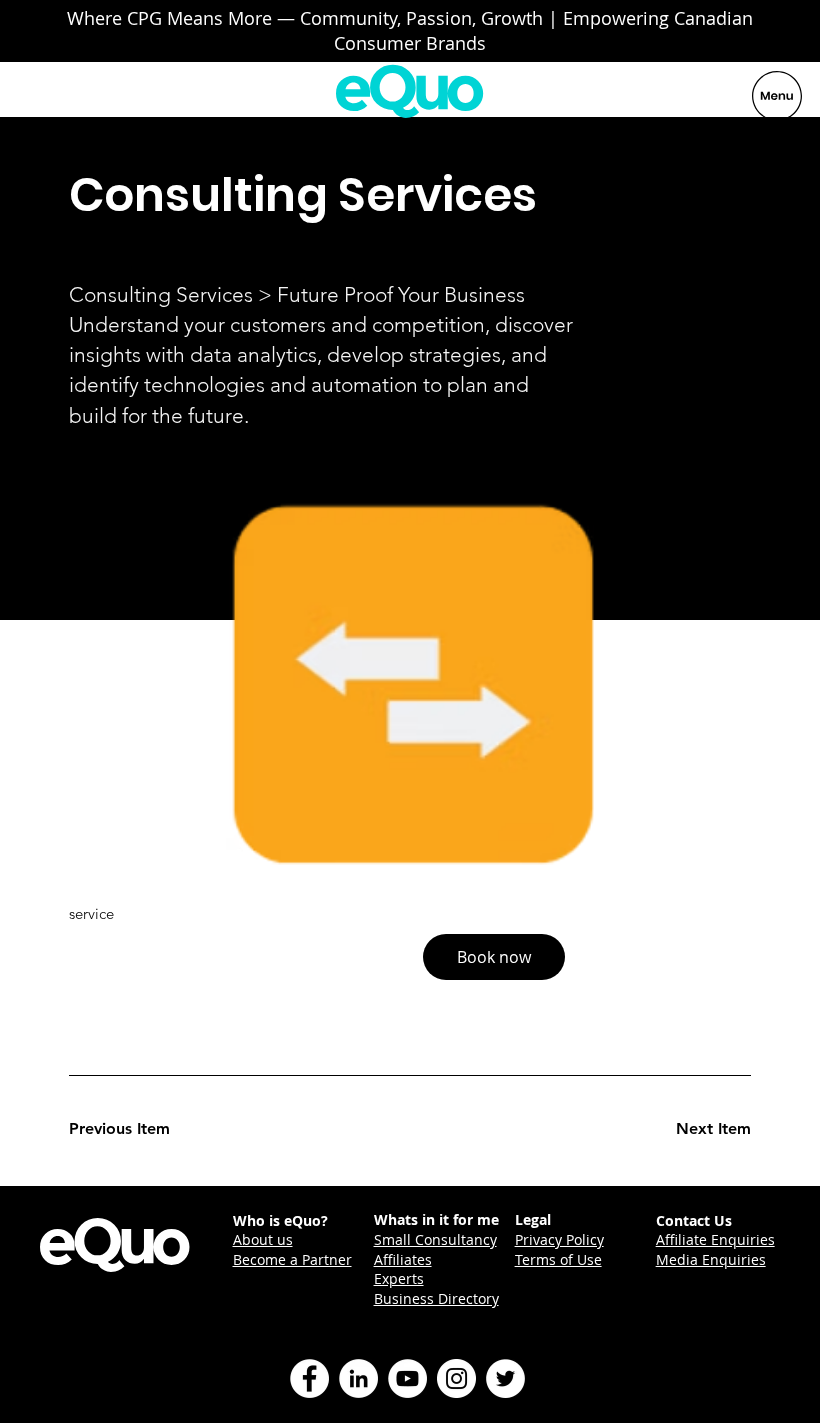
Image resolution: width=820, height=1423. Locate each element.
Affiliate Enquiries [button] (715, 1239)
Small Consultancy (435, 1239)
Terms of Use (558, 1259)
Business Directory (436, 1298)
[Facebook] (309, 1378)
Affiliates (403, 1259)
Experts (399, 1278)
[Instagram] (456, 1378)
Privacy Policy (559, 1239)
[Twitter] (505, 1378)
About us (263, 1239)
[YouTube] (407, 1378)
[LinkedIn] (358, 1378)
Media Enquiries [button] (711, 1259)
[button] (494, 957)
